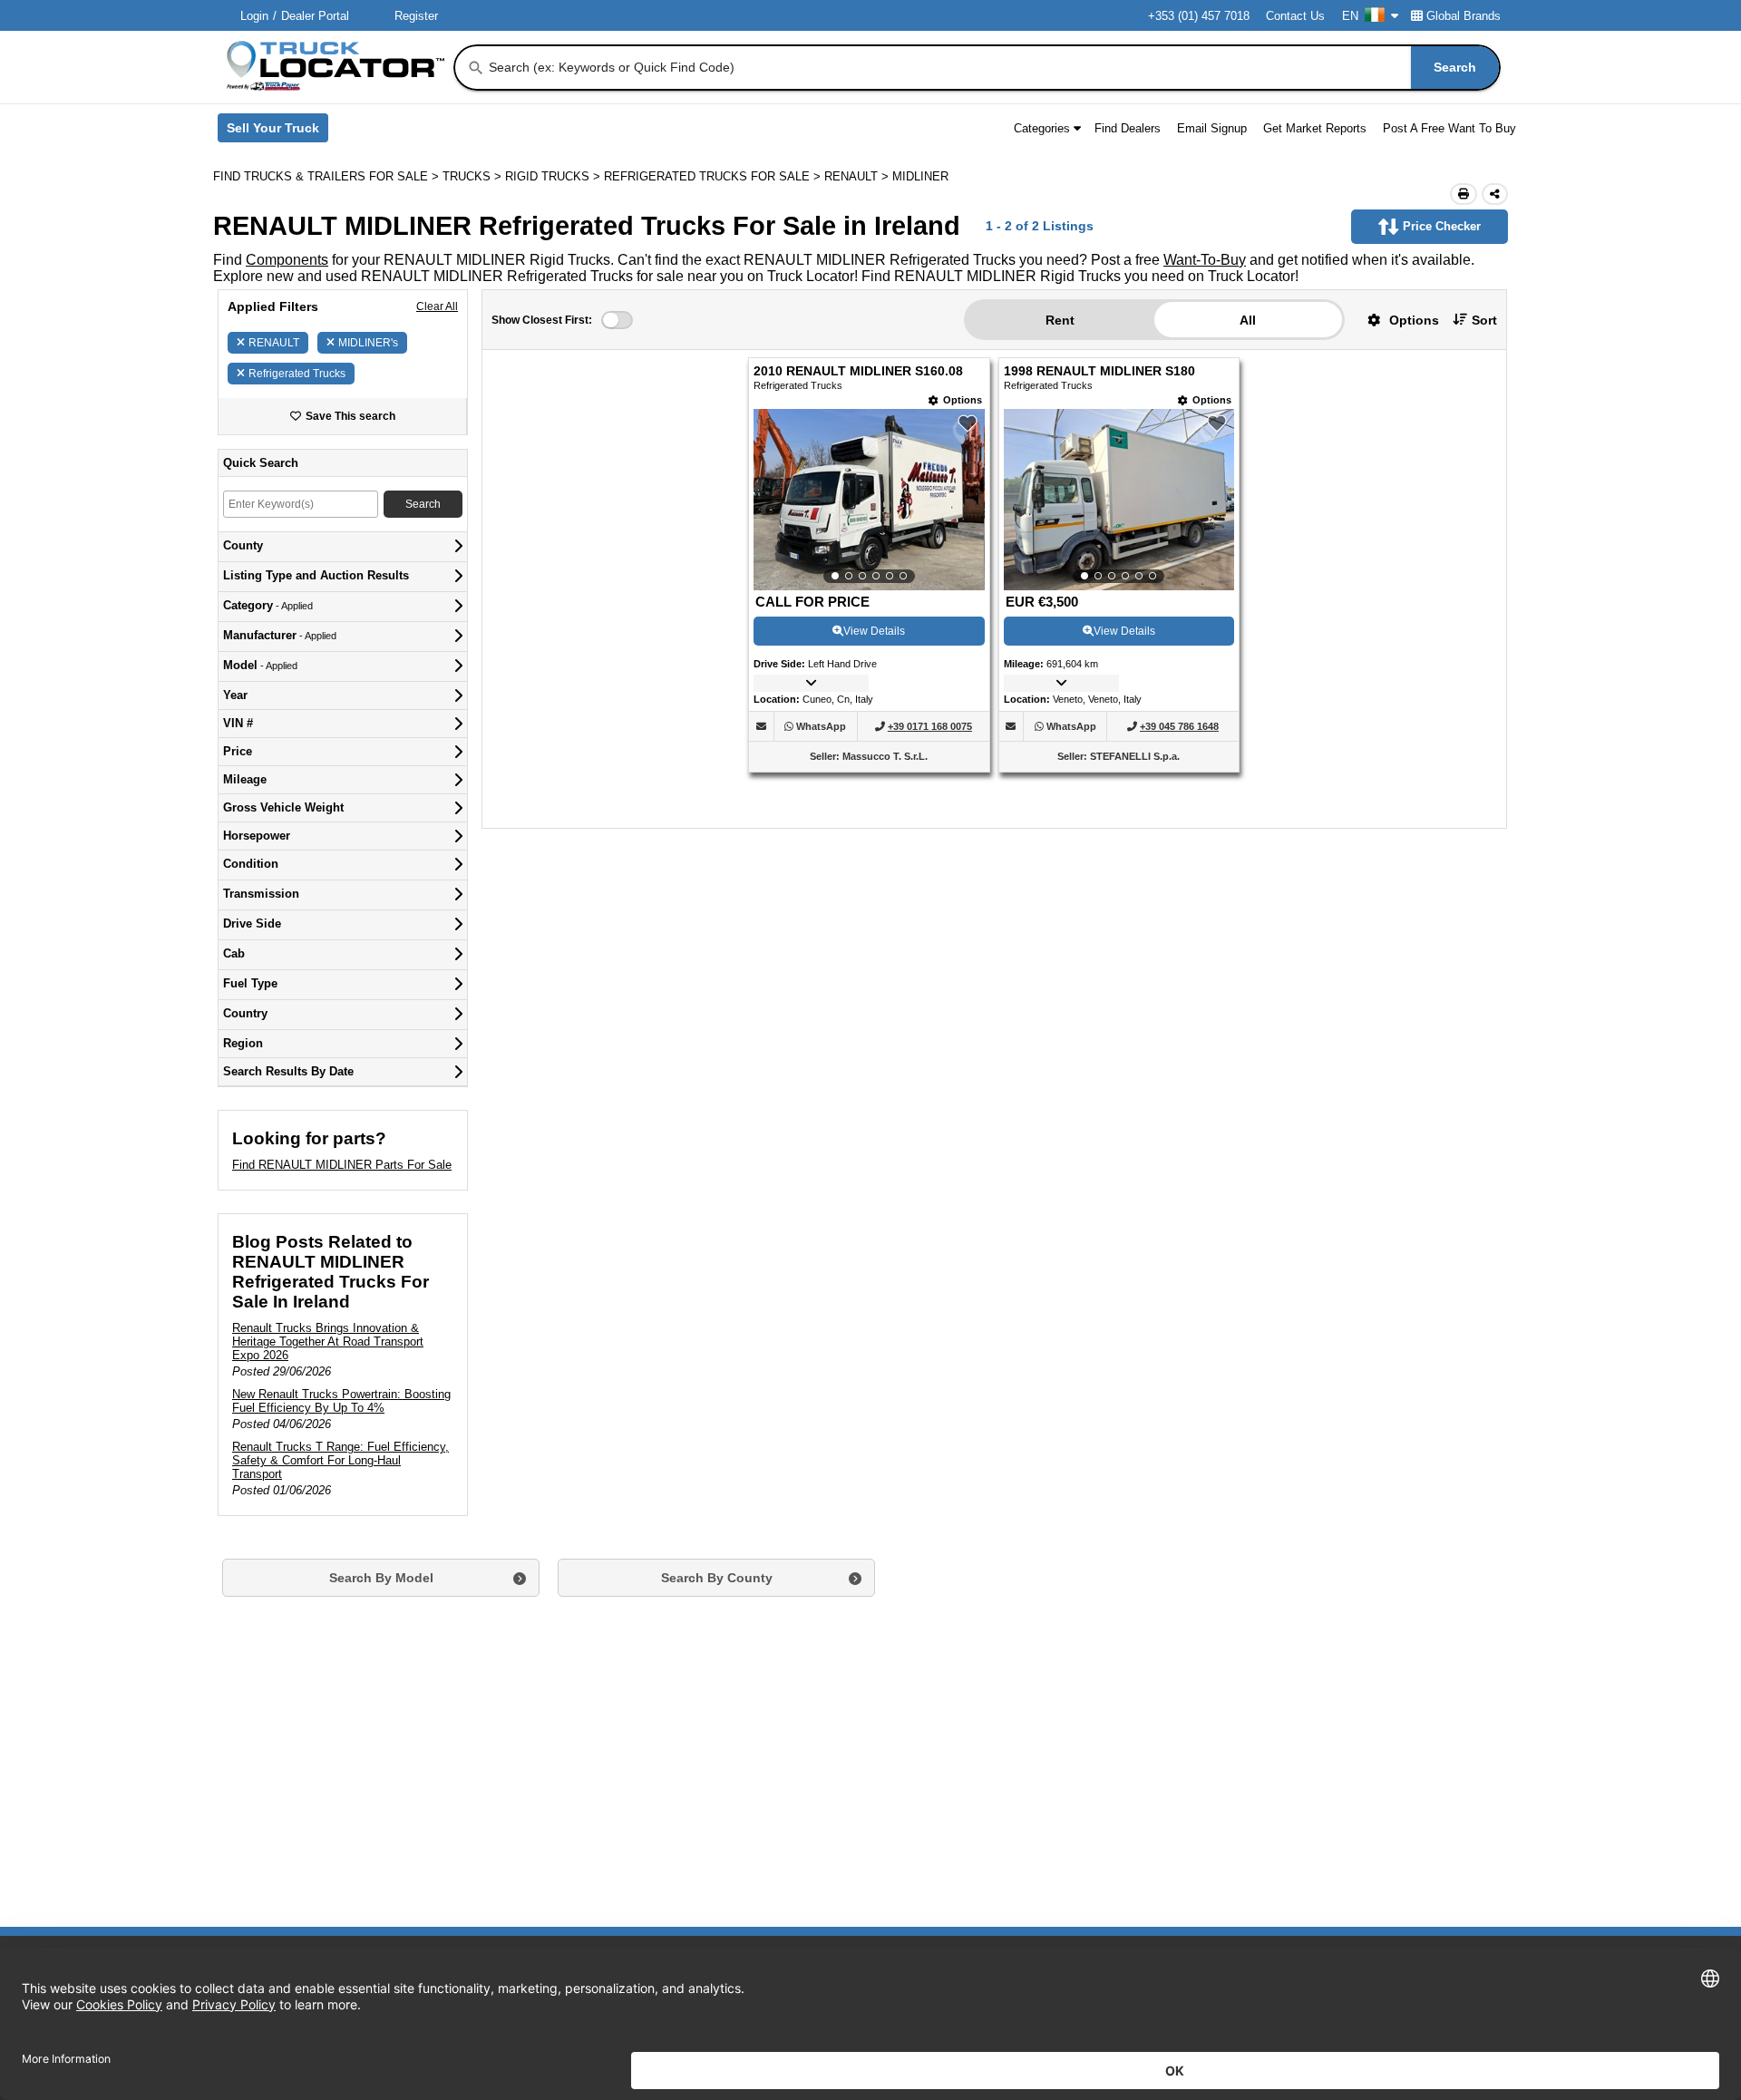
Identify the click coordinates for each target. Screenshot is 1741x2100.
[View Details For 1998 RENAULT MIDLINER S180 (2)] (1119, 500)
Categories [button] (1042, 128)
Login (254, 16)
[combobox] (992, 68)
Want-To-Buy (1205, 260)
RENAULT (274, 343)
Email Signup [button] (1212, 128)
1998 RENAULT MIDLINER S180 (1099, 371)
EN (1350, 16)
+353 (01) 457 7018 (1199, 16)
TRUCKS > (474, 176)
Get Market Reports (1315, 128)
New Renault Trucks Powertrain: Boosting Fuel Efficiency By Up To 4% (341, 1401)
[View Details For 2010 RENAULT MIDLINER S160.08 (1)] (869, 500)
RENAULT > (858, 176)
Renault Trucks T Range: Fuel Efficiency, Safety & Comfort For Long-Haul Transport (340, 1460)
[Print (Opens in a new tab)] (1464, 194)
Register (416, 16)
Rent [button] (1060, 320)
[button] (1396, 320)
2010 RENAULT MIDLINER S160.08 (858, 371)
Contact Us (1295, 16)
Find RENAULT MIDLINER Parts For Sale (342, 1165)
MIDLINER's (368, 343)
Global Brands (1464, 16)
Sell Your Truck (277, 131)
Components (287, 260)
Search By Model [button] (381, 1578)
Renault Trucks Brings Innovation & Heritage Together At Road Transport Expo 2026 (328, 1342)
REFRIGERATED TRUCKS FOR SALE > (714, 176)
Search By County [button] (717, 1578)
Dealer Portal (315, 16)
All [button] (1248, 320)
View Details (874, 631)
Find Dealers (1128, 128)
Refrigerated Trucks (297, 374)
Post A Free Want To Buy (1449, 128)
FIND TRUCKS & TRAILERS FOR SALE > (328, 176)
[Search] (476, 68)
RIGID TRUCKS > (554, 176)
